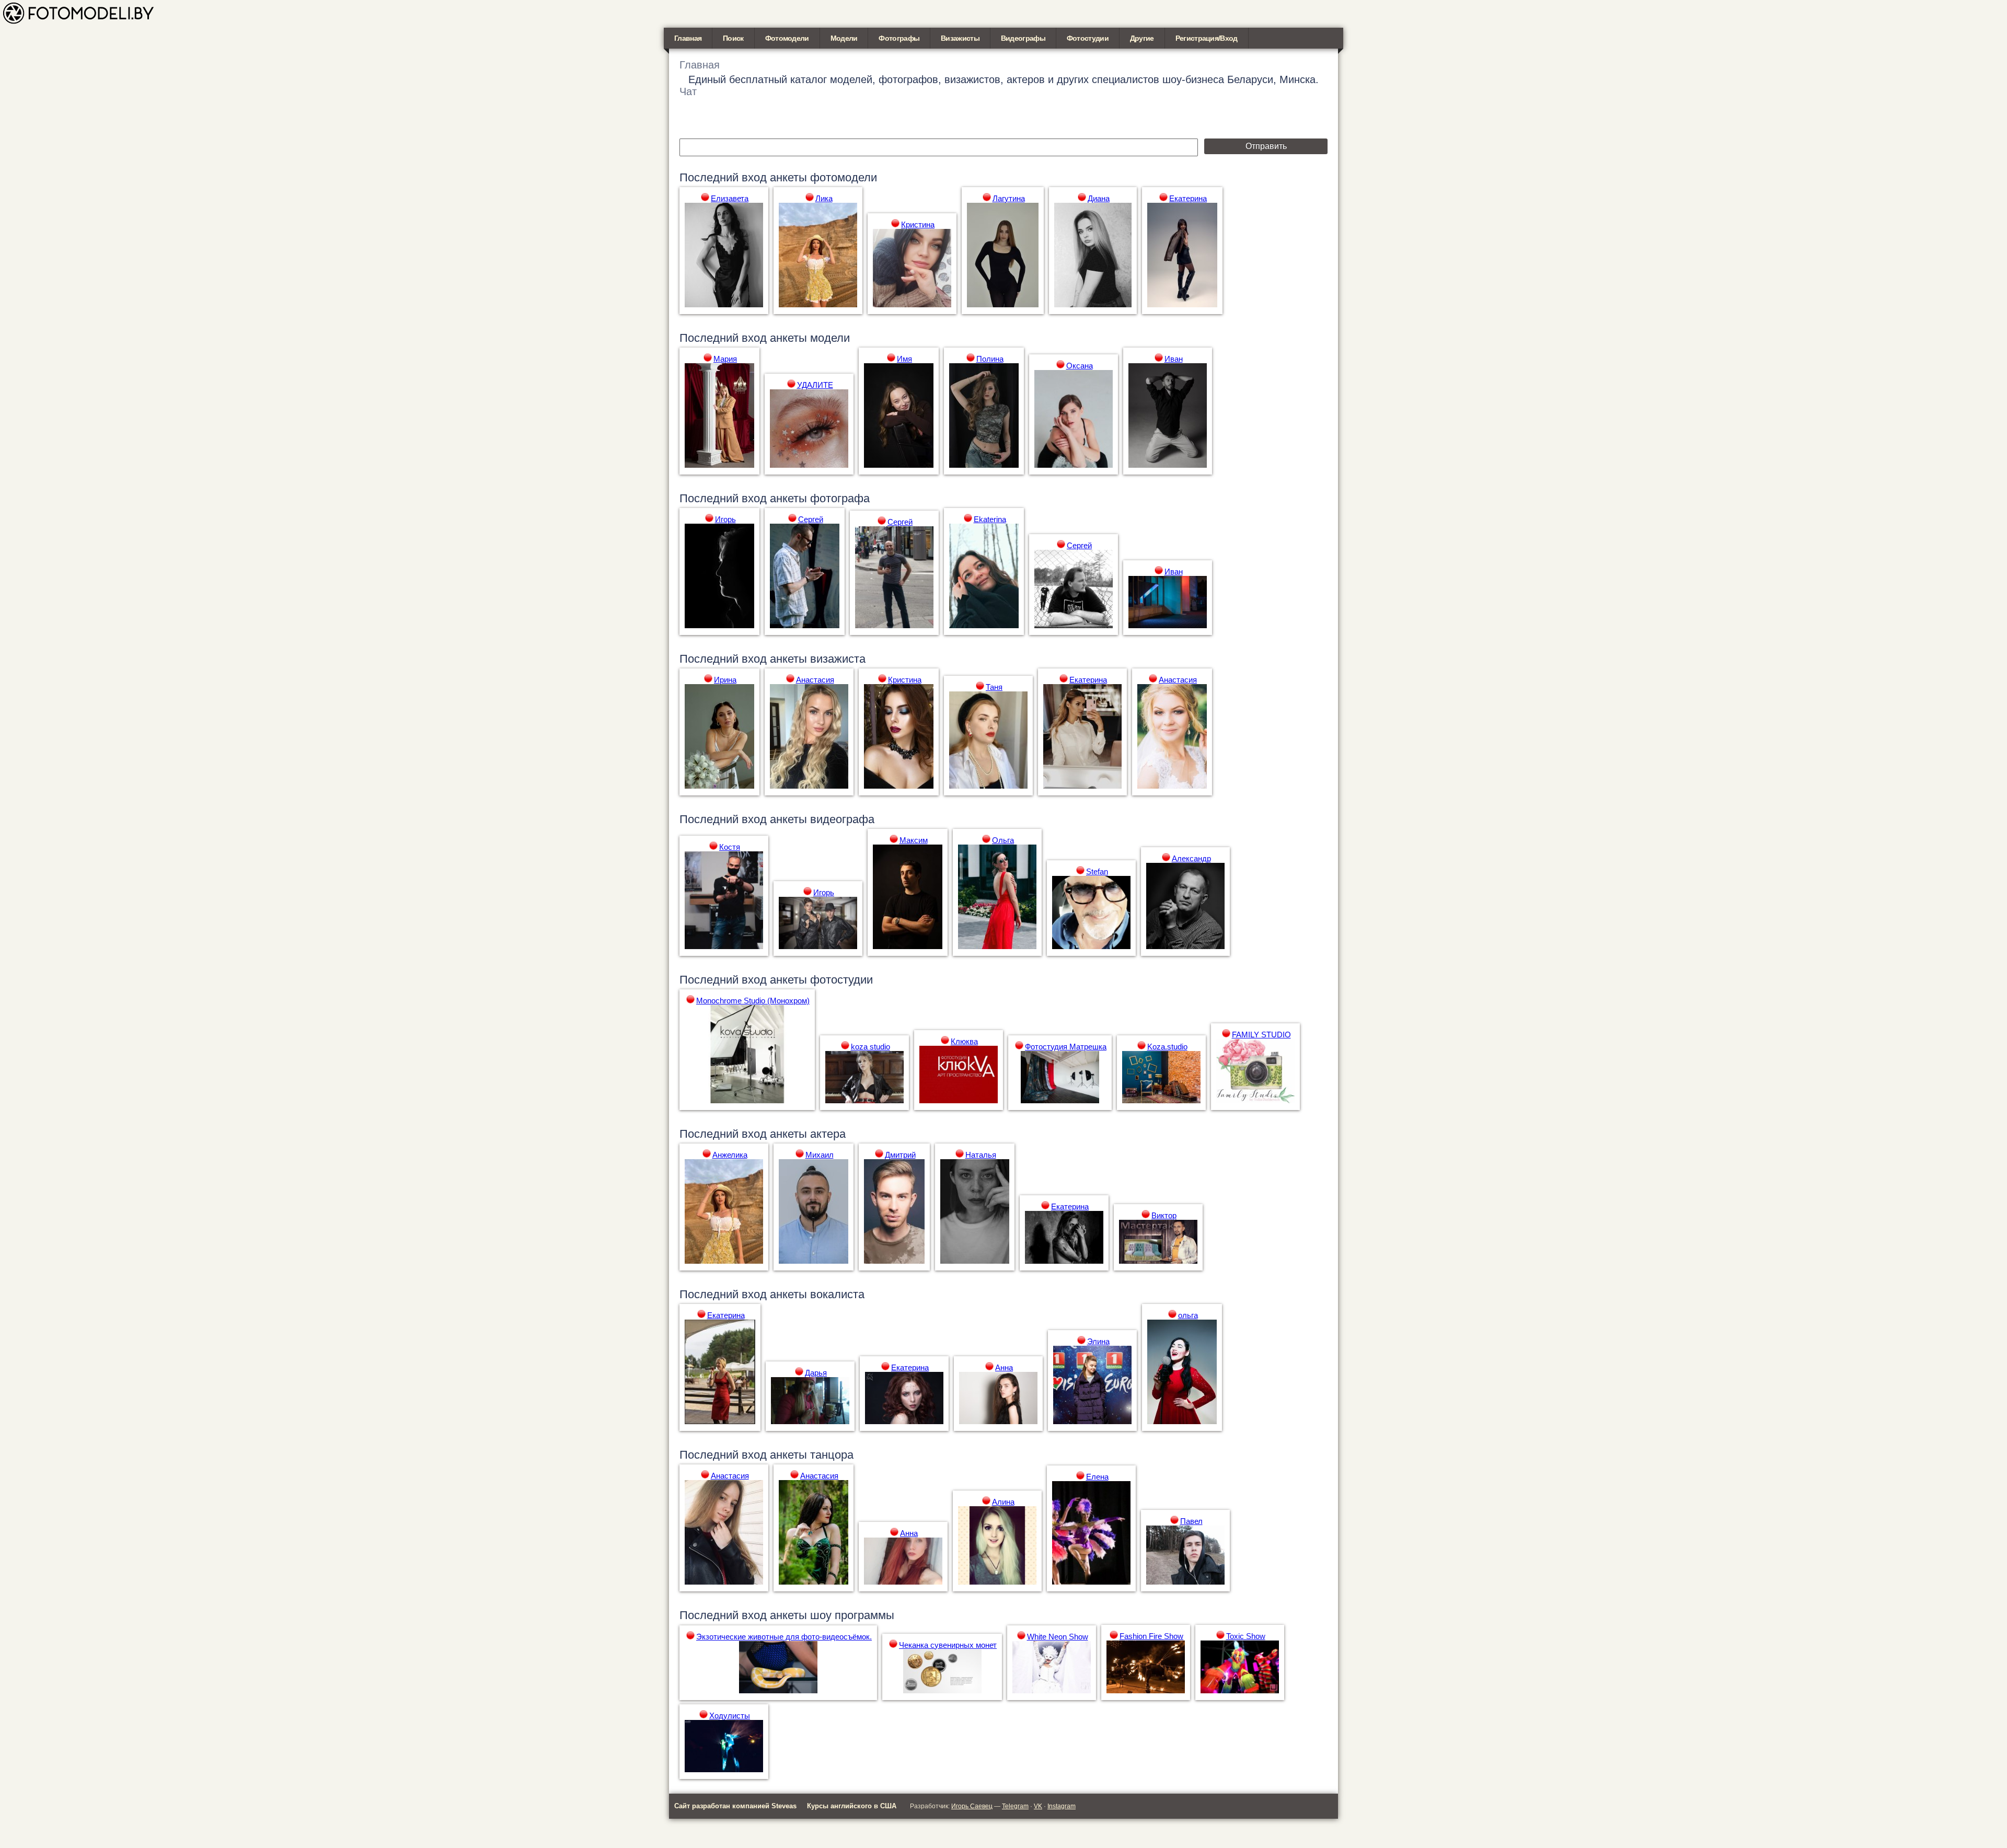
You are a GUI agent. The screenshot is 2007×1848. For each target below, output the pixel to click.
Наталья (981, 1155)
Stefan (1097, 871)
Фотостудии (1088, 38)
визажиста (838, 659)
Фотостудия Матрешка (1066, 1047)
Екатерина (1188, 198)
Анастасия (815, 680)
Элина (1098, 1341)
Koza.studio (1167, 1047)
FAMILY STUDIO (1261, 1035)
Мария (725, 359)
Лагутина (1009, 198)
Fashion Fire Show (1151, 1636)
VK (1038, 1806)
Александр (1191, 858)
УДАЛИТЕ (815, 385)
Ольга (1003, 840)
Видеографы (1023, 38)
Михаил (820, 1155)
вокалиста (837, 1294)
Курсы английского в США (852, 1806)
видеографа (842, 819)
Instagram (1062, 1806)
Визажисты (960, 38)
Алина (1003, 1502)
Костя (730, 847)
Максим (914, 840)
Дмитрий (900, 1155)
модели (830, 338)
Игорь (725, 519)
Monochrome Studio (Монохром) (753, 1001)
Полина (990, 359)
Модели (844, 38)
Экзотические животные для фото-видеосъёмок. (784, 1637)
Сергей (811, 519)
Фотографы (899, 38)
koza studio (870, 1047)
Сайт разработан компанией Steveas (735, 1806)
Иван (1174, 359)
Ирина (725, 680)
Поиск (733, 38)
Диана (1099, 198)
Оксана (1080, 366)
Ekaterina (990, 519)
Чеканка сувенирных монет (948, 1645)
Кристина (918, 224)
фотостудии (841, 980)
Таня (994, 687)
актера (828, 1134)
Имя (904, 359)
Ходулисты (730, 1716)
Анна (1004, 1367)
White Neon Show (1058, 1637)
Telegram (1015, 1806)
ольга (1188, 1315)
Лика (824, 198)
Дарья (816, 1373)
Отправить (1266, 146)
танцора (832, 1455)
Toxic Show (1246, 1636)
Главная (688, 38)
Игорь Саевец (972, 1806)
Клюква (964, 1041)
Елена (1097, 1477)
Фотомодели (787, 38)
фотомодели (844, 177)
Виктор (1164, 1215)
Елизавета (730, 198)
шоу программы (852, 1615)
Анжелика (730, 1155)
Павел (1191, 1521)
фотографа (840, 498)
